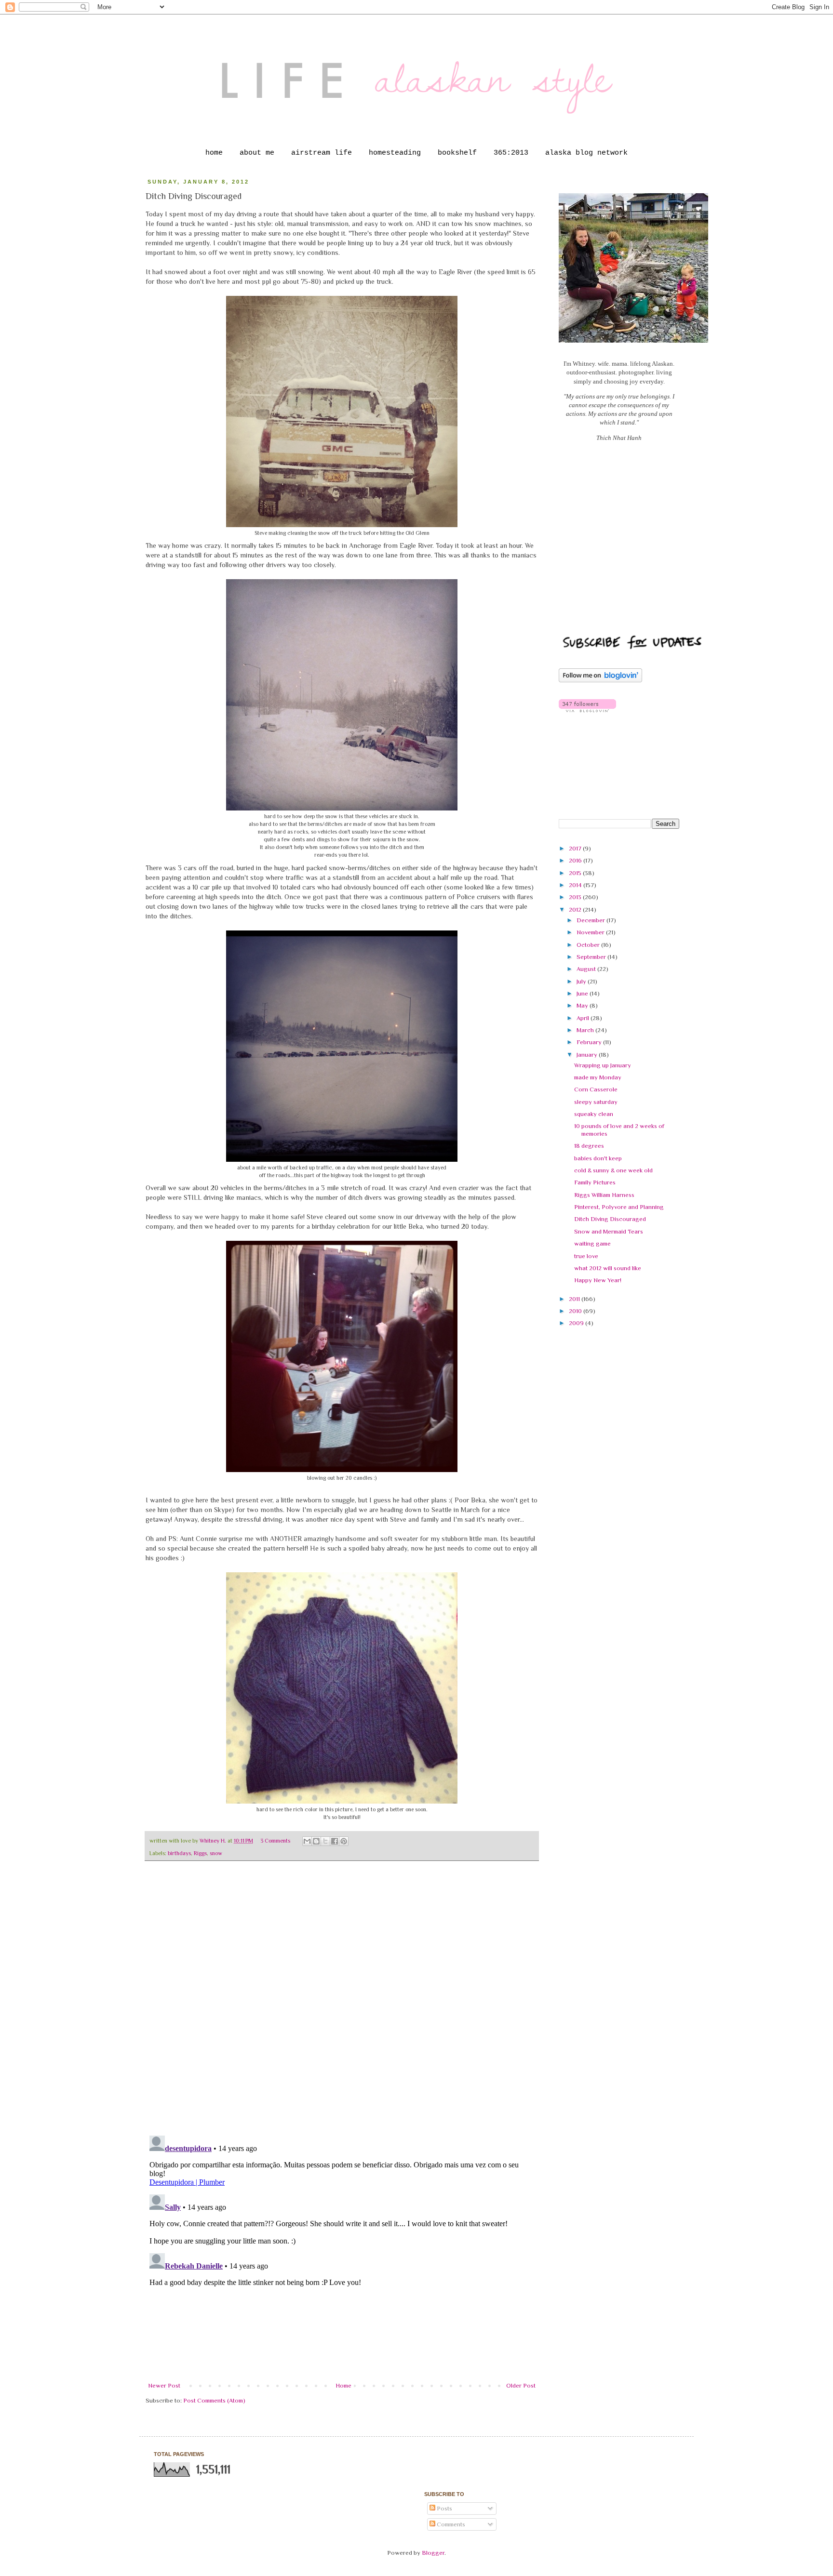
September (592, 957)
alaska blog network (586, 153)
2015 (576, 873)
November (591, 932)
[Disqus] (342, 2003)
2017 (576, 848)
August (587, 969)
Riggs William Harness (604, 1195)
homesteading (395, 153)
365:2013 (511, 153)
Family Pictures (595, 1182)
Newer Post (164, 2385)
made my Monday (598, 1077)
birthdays (179, 1853)
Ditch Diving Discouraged (610, 1219)
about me (257, 153)
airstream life (322, 153)
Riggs (200, 1853)
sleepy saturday (596, 1102)
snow (216, 1853)
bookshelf (457, 153)
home (214, 153)
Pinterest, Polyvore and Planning (619, 1207)
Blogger (433, 2553)
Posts (444, 2508)
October (589, 945)
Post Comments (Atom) (214, 2400)
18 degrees (589, 1146)
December (591, 920)
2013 (576, 897)
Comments (450, 2524)
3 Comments (275, 1841)
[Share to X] (325, 1841)
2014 (576, 885)
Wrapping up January (603, 1065)
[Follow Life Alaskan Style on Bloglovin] (600, 680)
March (586, 1030)
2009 (577, 1323)
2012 (576, 910)
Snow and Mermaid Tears (609, 1231)
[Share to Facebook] (335, 1841)
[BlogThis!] (316, 1841)
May (583, 1005)
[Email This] (307, 1841)
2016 (576, 860)
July (582, 981)
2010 (576, 1311)
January (588, 1055)
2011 (575, 1299)
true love (586, 1256)
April (584, 1018)
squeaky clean (594, 1114)
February (590, 1042)
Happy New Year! (598, 1280)
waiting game (592, 1243)
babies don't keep (598, 1158)
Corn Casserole (596, 1089)
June (583, 993)
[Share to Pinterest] (344, 1841)
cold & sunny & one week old (613, 1170)
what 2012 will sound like (608, 1268)
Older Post (521, 2385)
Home (343, 2385)
